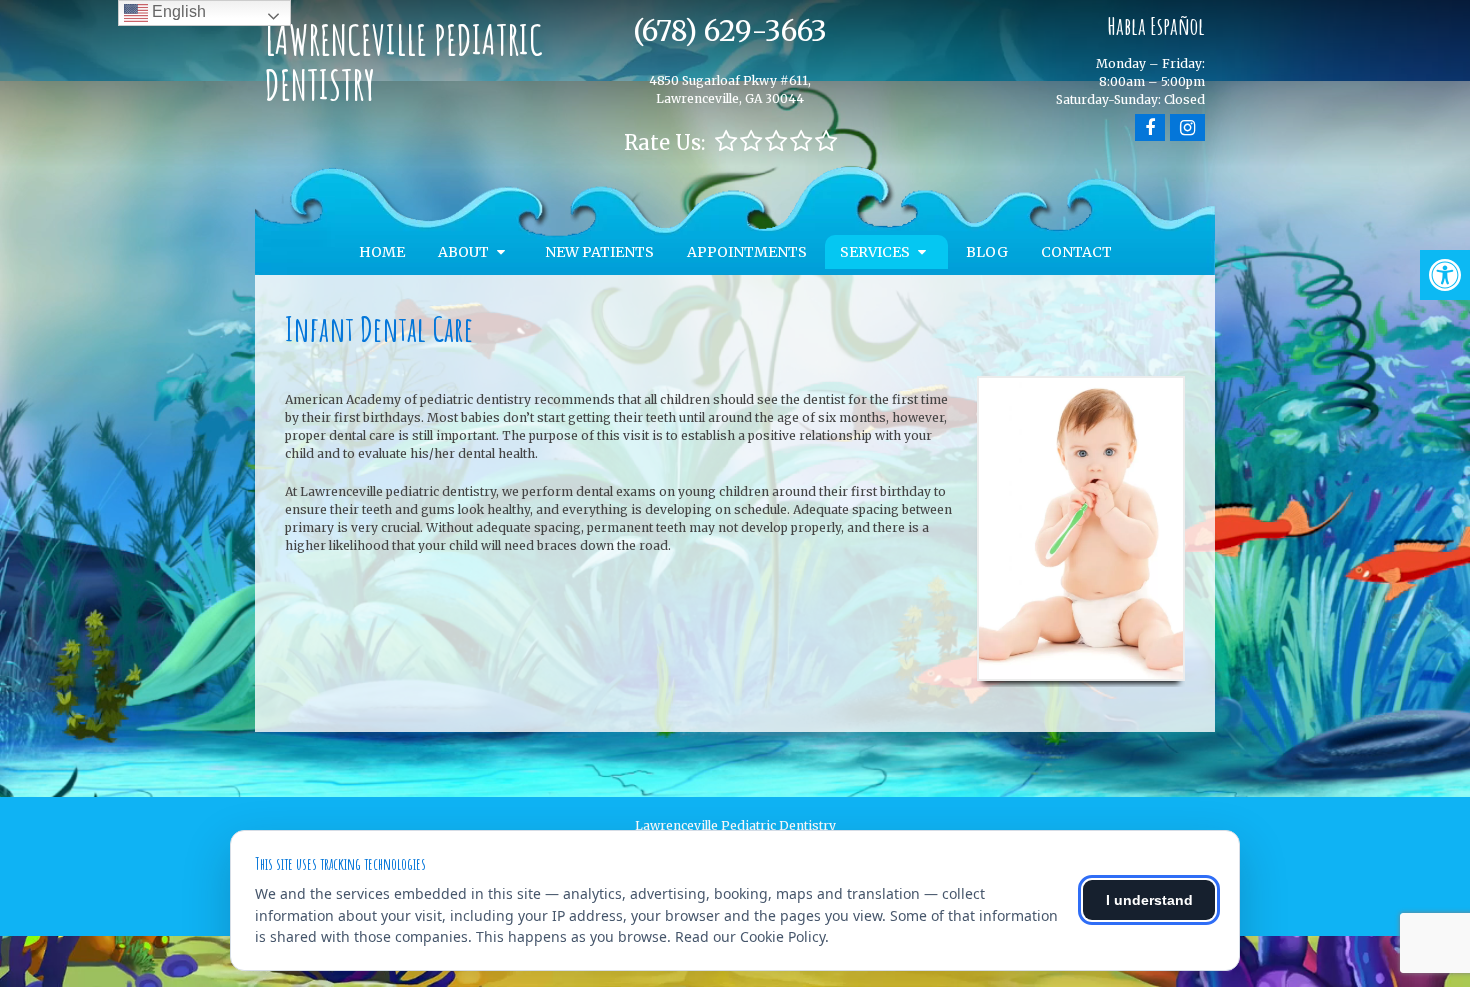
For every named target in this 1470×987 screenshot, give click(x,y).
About (463, 252)
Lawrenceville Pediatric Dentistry (404, 62)
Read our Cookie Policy (750, 936)
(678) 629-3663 (730, 31)
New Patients (599, 252)
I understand (1149, 900)
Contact (1076, 252)
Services (875, 252)
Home (382, 252)
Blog (987, 252)
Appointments (747, 252)
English (177, 11)
